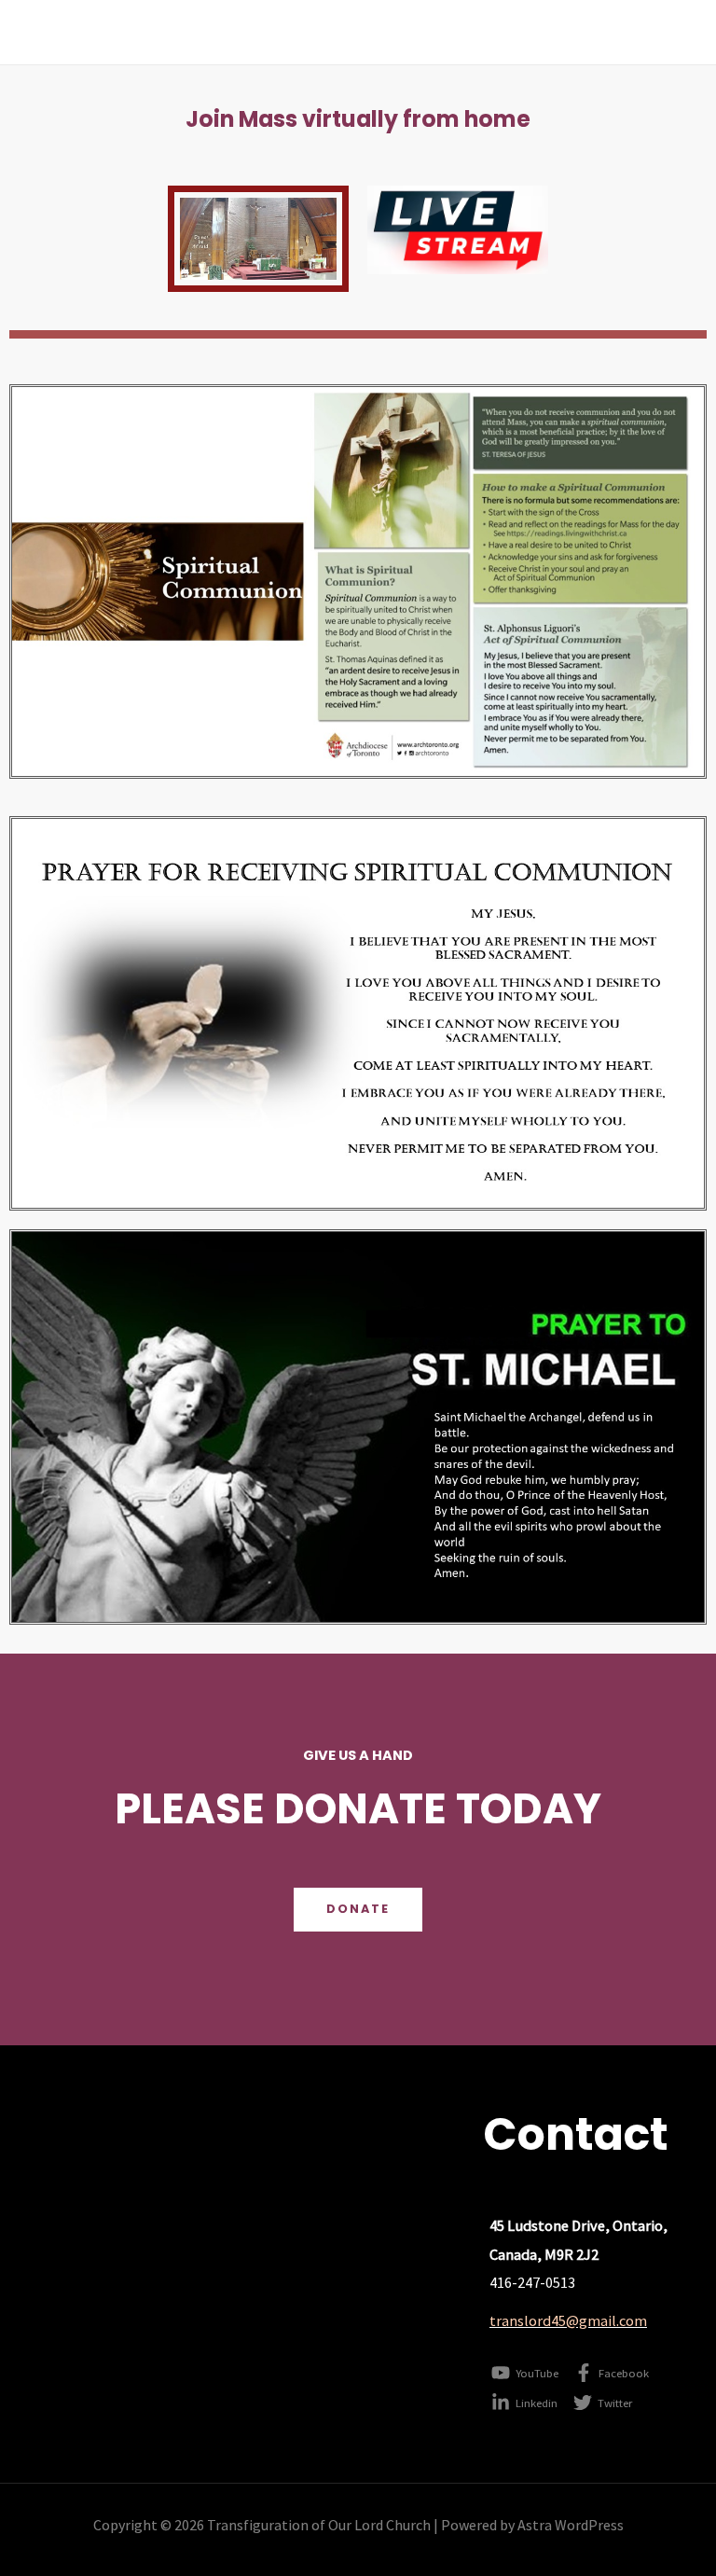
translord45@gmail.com (568, 2320)
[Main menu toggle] (677, 32)
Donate (358, 1909)
